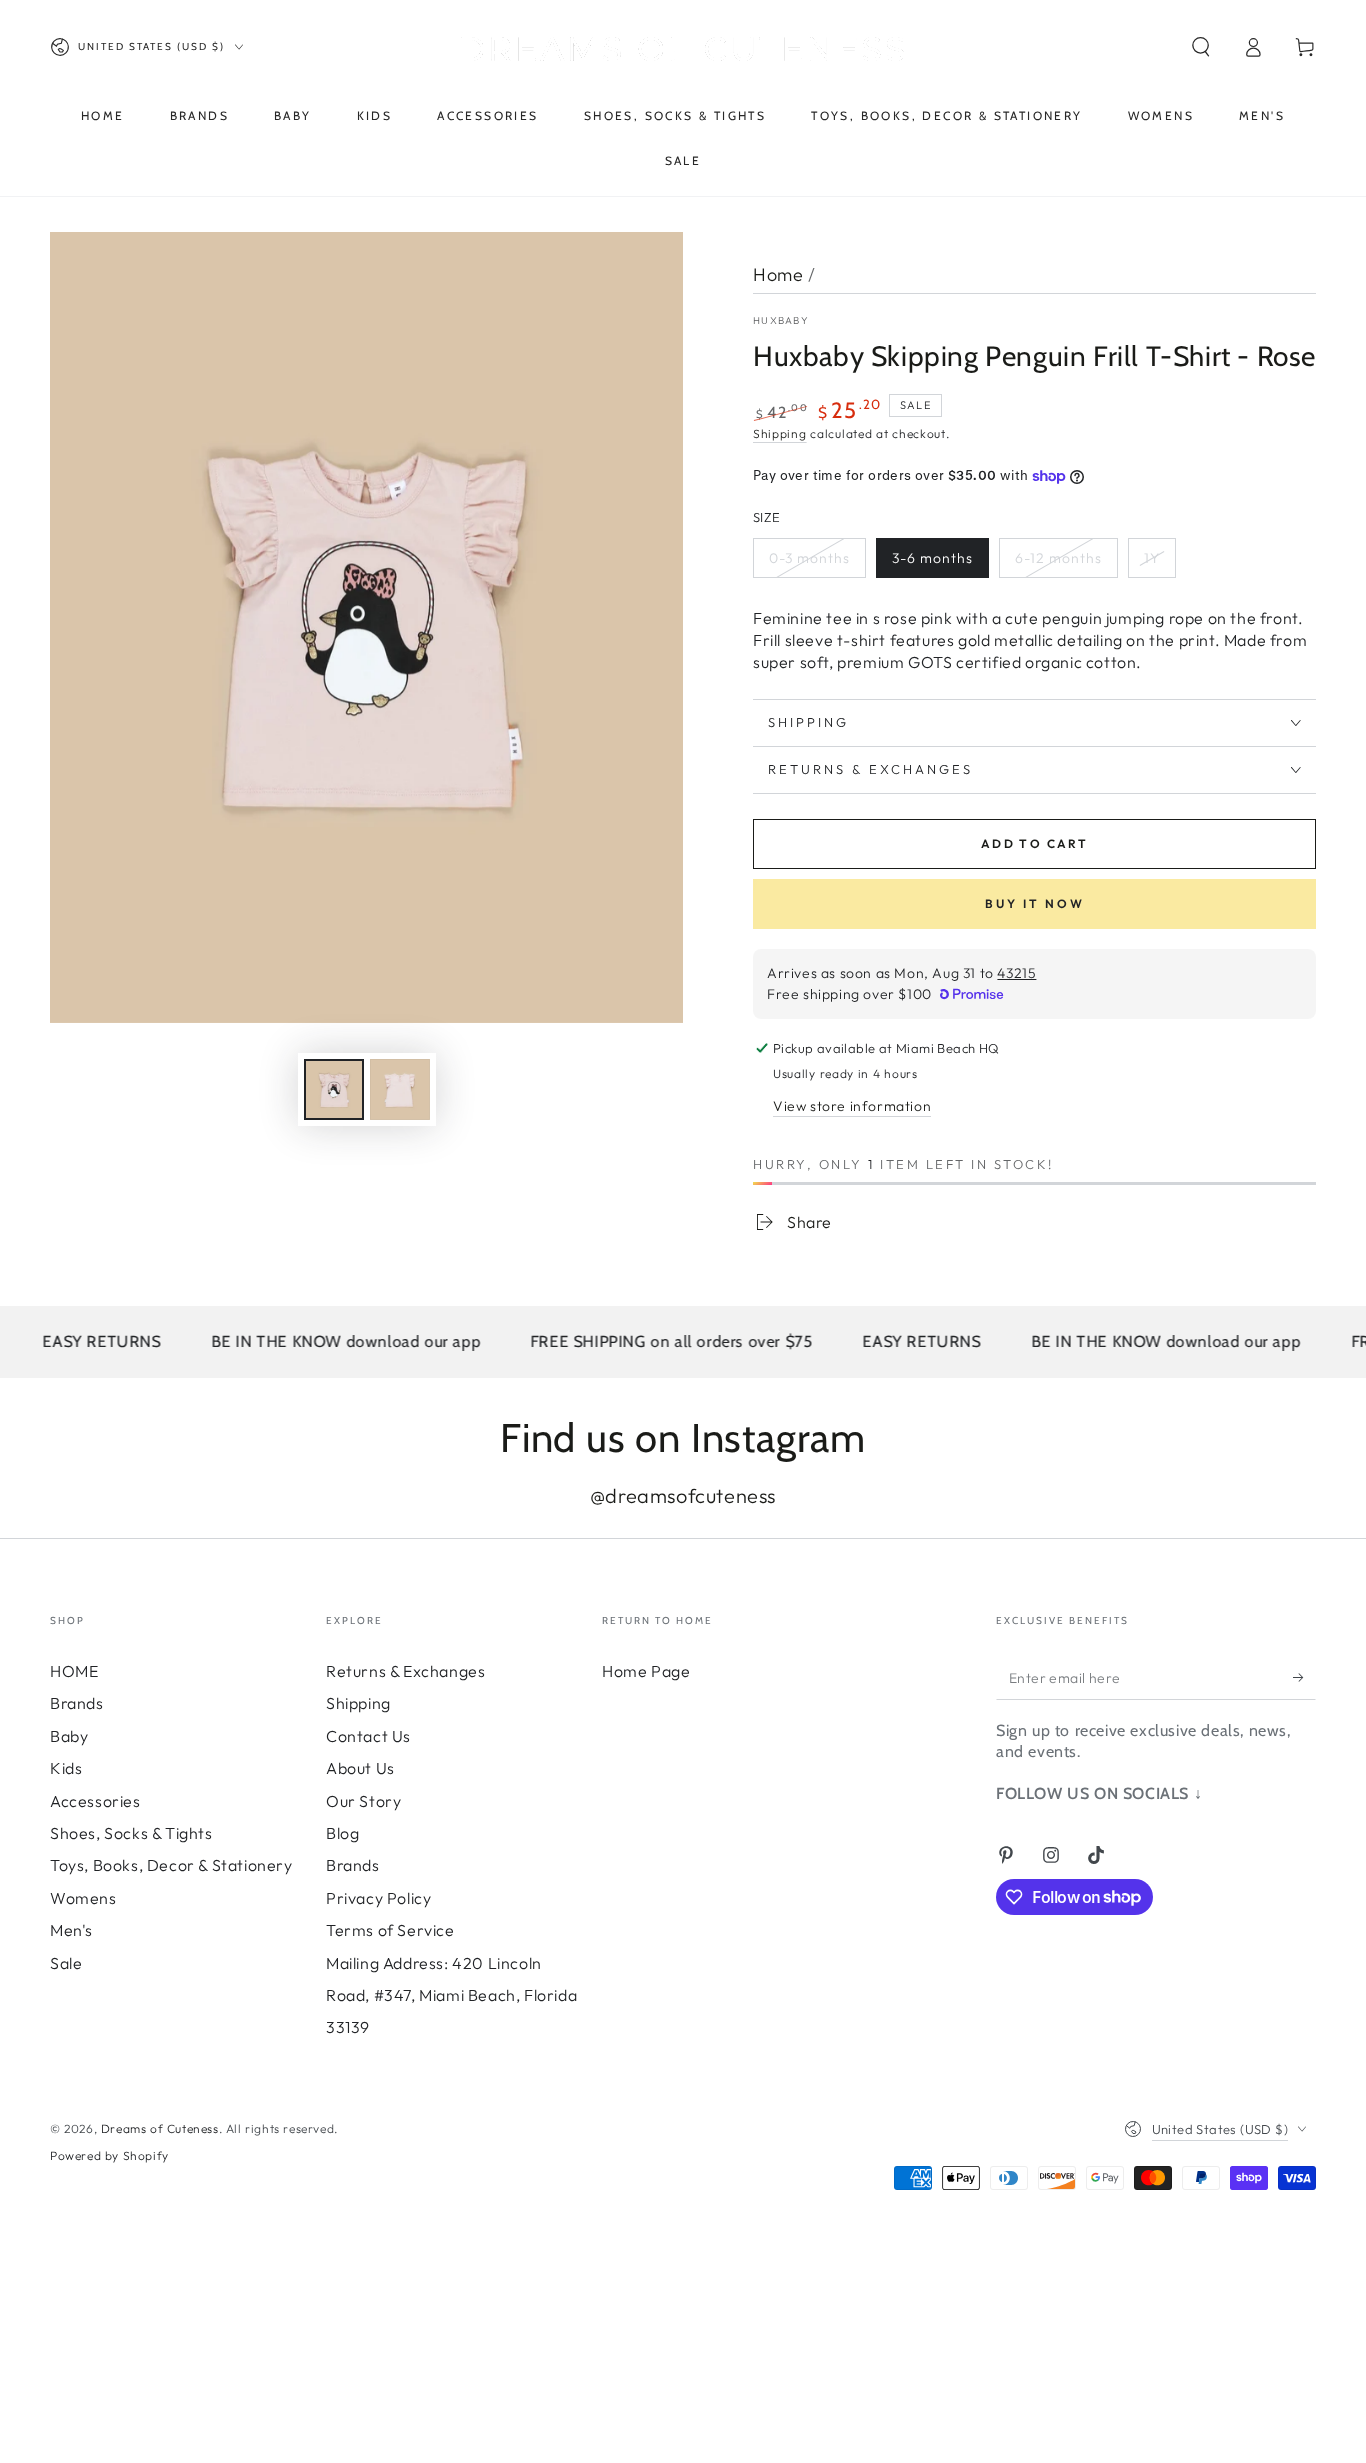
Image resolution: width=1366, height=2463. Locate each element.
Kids (66, 1768)
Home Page (646, 1671)
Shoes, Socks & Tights (131, 1833)
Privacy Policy (378, 1898)
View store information (852, 1106)
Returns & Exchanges (405, 1671)
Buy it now (1035, 903)
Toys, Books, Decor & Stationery (171, 1865)
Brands (77, 1703)
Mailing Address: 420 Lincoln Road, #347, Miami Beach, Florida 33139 (451, 1995)
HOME (74, 1671)
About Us (360, 1768)
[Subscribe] (1304, 1677)
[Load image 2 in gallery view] (400, 1089)
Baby (69, 1736)
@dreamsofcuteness (683, 1495)
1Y (1152, 558)
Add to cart (1034, 843)
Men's (71, 1930)
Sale (66, 1963)
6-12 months (1058, 558)
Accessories (95, 1801)
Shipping (780, 433)
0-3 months (809, 558)
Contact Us (368, 1736)
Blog (342, 1833)
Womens (83, 1898)
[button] (1201, 47)
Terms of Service (390, 1930)
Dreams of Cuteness (160, 2128)
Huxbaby (781, 320)
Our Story (363, 1801)
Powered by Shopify (109, 2155)
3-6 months (932, 558)
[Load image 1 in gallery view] (334, 1089)
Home (778, 274)
